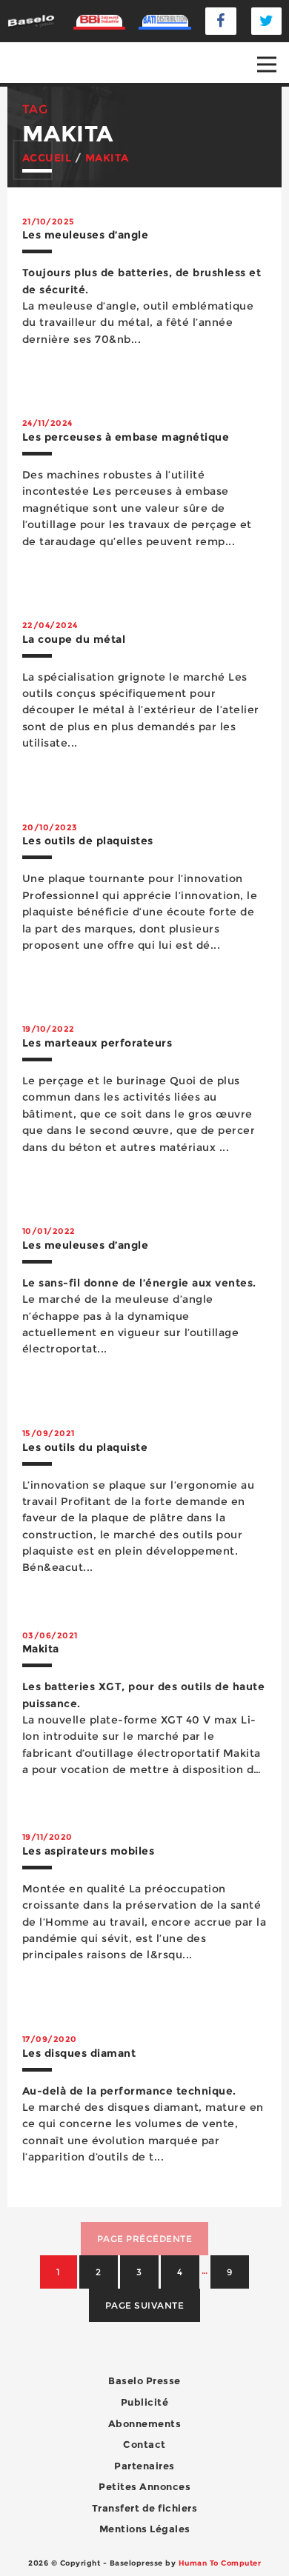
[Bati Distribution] (165, 21)
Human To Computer (220, 2563)
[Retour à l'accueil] (31, 20)
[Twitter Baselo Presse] (267, 21)
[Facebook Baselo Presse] (221, 21)
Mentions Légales (145, 2529)
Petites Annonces (144, 2486)
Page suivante (145, 2305)
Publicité (145, 2402)
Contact (144, 2444)
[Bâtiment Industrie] (100, 21)
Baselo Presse (144, 2380)
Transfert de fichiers (145, 2508)
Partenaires (144, 2466)
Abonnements (145, 2423)
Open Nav (267, 64)
